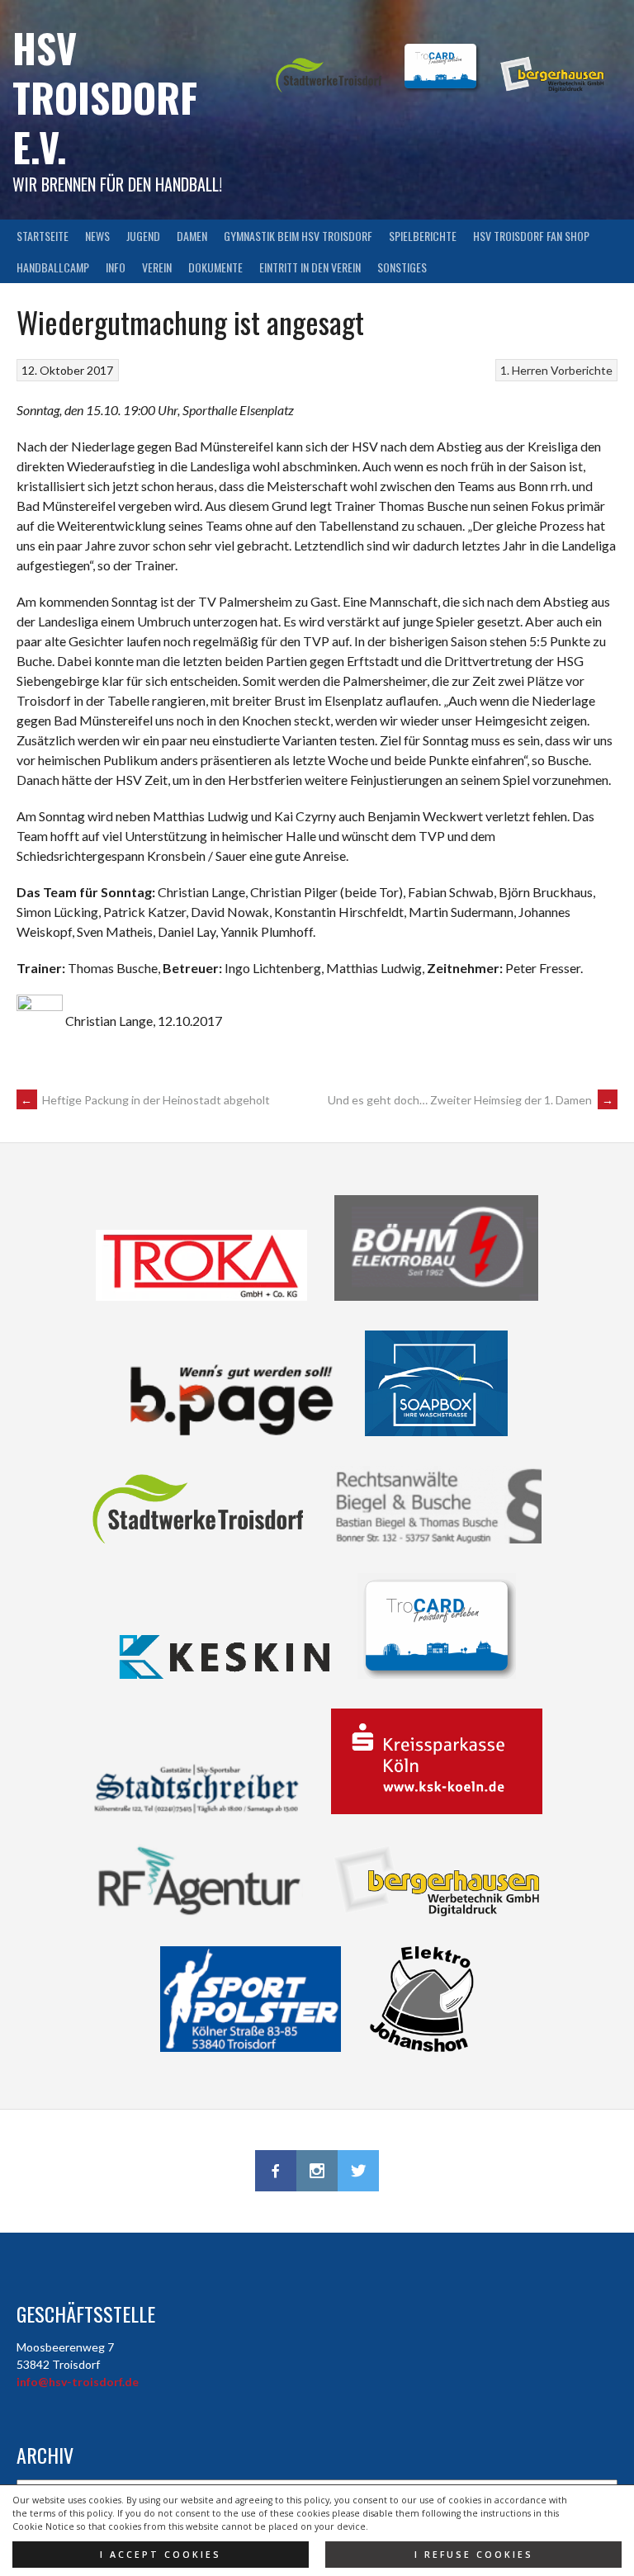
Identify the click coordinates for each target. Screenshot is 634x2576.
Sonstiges (402, 267)
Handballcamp (53, 267)
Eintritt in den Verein (310, 267)
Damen (192, 236)
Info (116, 267)
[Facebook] (276, 2171)
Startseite (43, 236)
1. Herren (524, 370)
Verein (157, 267)
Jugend (143, 236)
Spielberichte (423, 236)
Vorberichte (582, 370)
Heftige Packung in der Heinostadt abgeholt (145, 1100)
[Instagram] (317, 2171)
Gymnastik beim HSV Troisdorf (298, 236)
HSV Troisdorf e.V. (105, 97)
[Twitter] (358, 2171)
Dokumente (215, 267)
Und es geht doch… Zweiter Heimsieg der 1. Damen (471, 1100)
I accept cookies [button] (161, 2555)
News (97, 236)
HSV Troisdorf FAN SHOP (531, 236)
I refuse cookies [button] (474, 2555)
